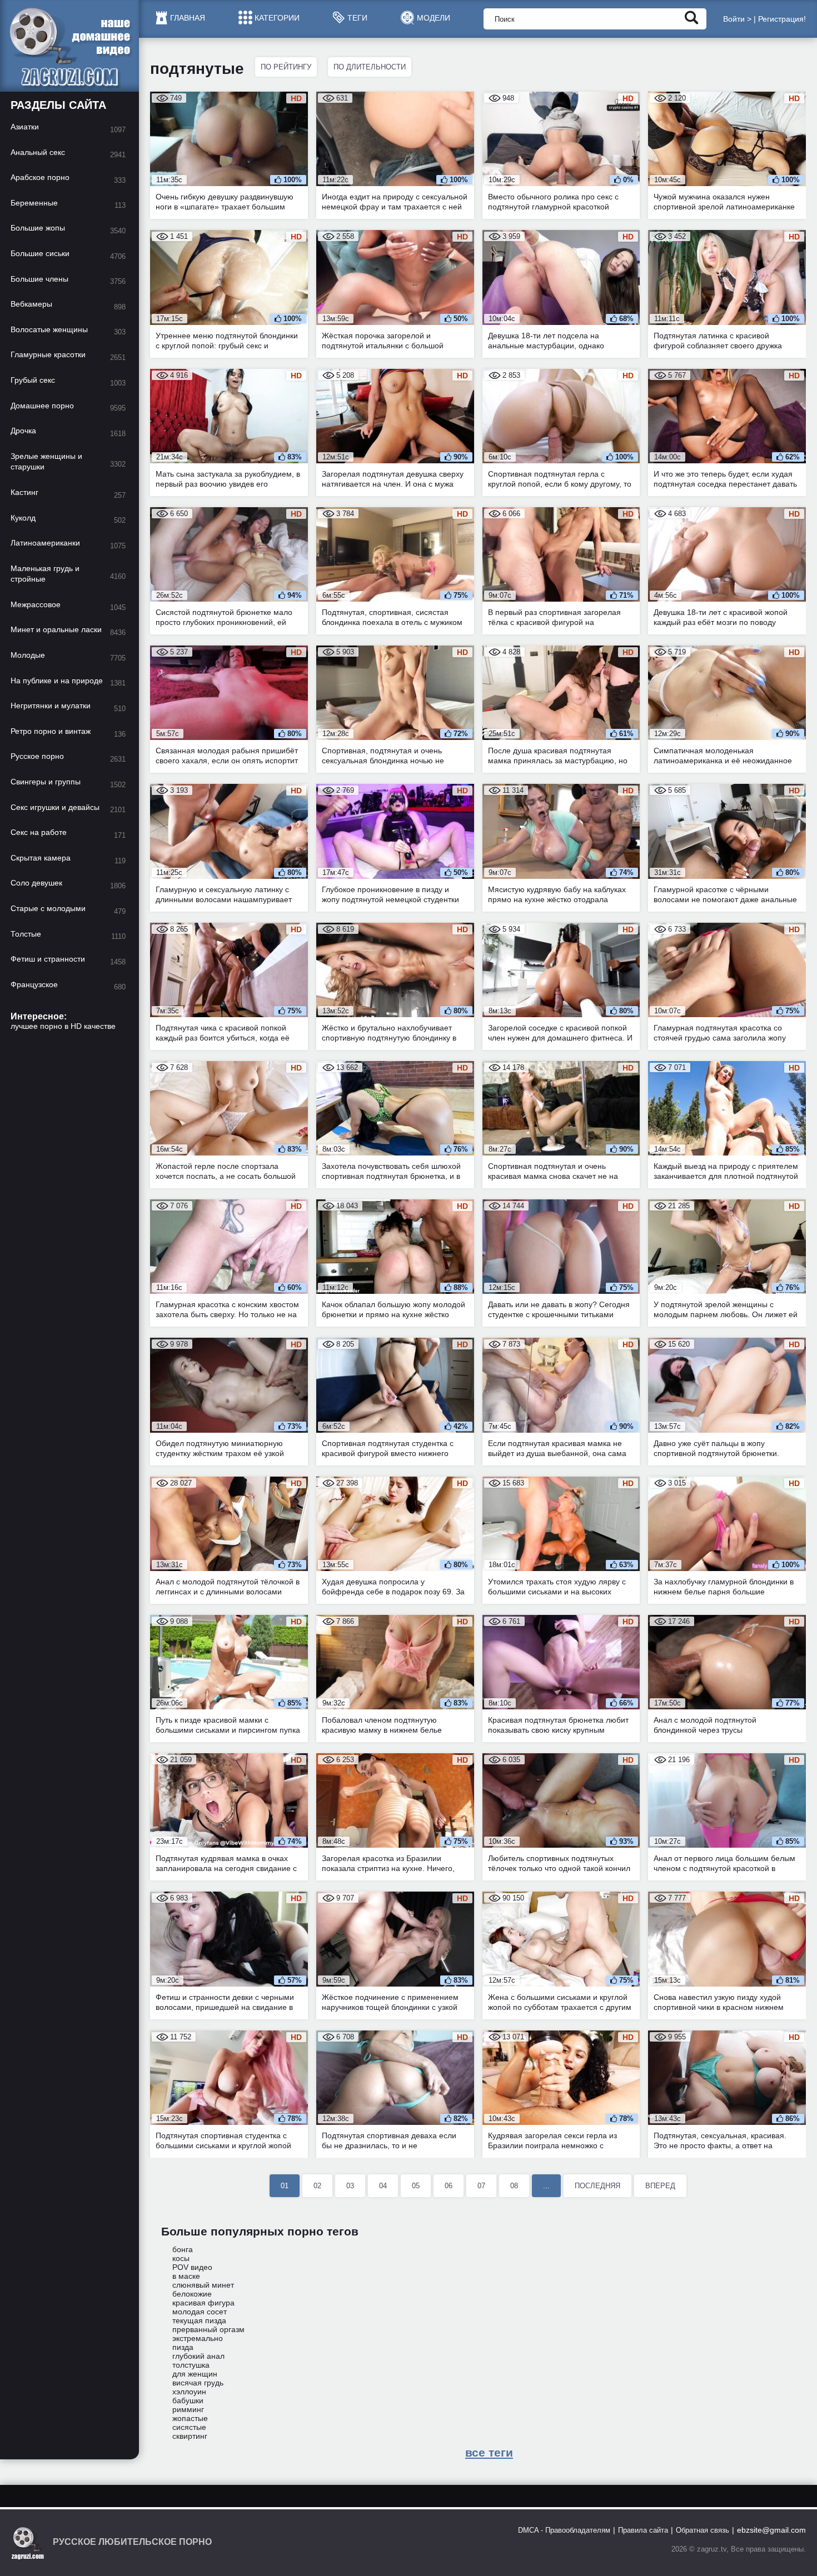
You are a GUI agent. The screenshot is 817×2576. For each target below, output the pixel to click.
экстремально (198, 2338)
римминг (188, 2409)
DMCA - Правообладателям (564, 2530)
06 (449, 2186)
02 (317, 2186)
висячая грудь (198, 2383)
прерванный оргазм (208, 2329)
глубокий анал (198, 2356)
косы (181, 2258)
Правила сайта (643, 2530)
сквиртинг (190, 2436)
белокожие (192, 2294)
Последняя (597, 2186)
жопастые (190, 2418)
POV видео (192, 2267)
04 (383, 2186)
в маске (186, 2276)
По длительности (370, 67)
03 (350, 2186)
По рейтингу (286, 67)
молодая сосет (200, 2312)
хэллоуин (189, 2392)
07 (481, 2186)
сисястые (189, 2427)
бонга (183, 2249)
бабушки (188, 2400)
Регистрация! (782, 19)
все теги (489, 2452)
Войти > (737, 19)
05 (416, 2186)
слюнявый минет (203, 2285)
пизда (183, 2347)
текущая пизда (199, 2320)
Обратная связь (703, 2530)
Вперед (660, 2186)
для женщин (195, 2374)
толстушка (191, 2365)
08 (514, 2186)
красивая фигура (203, 2303)
